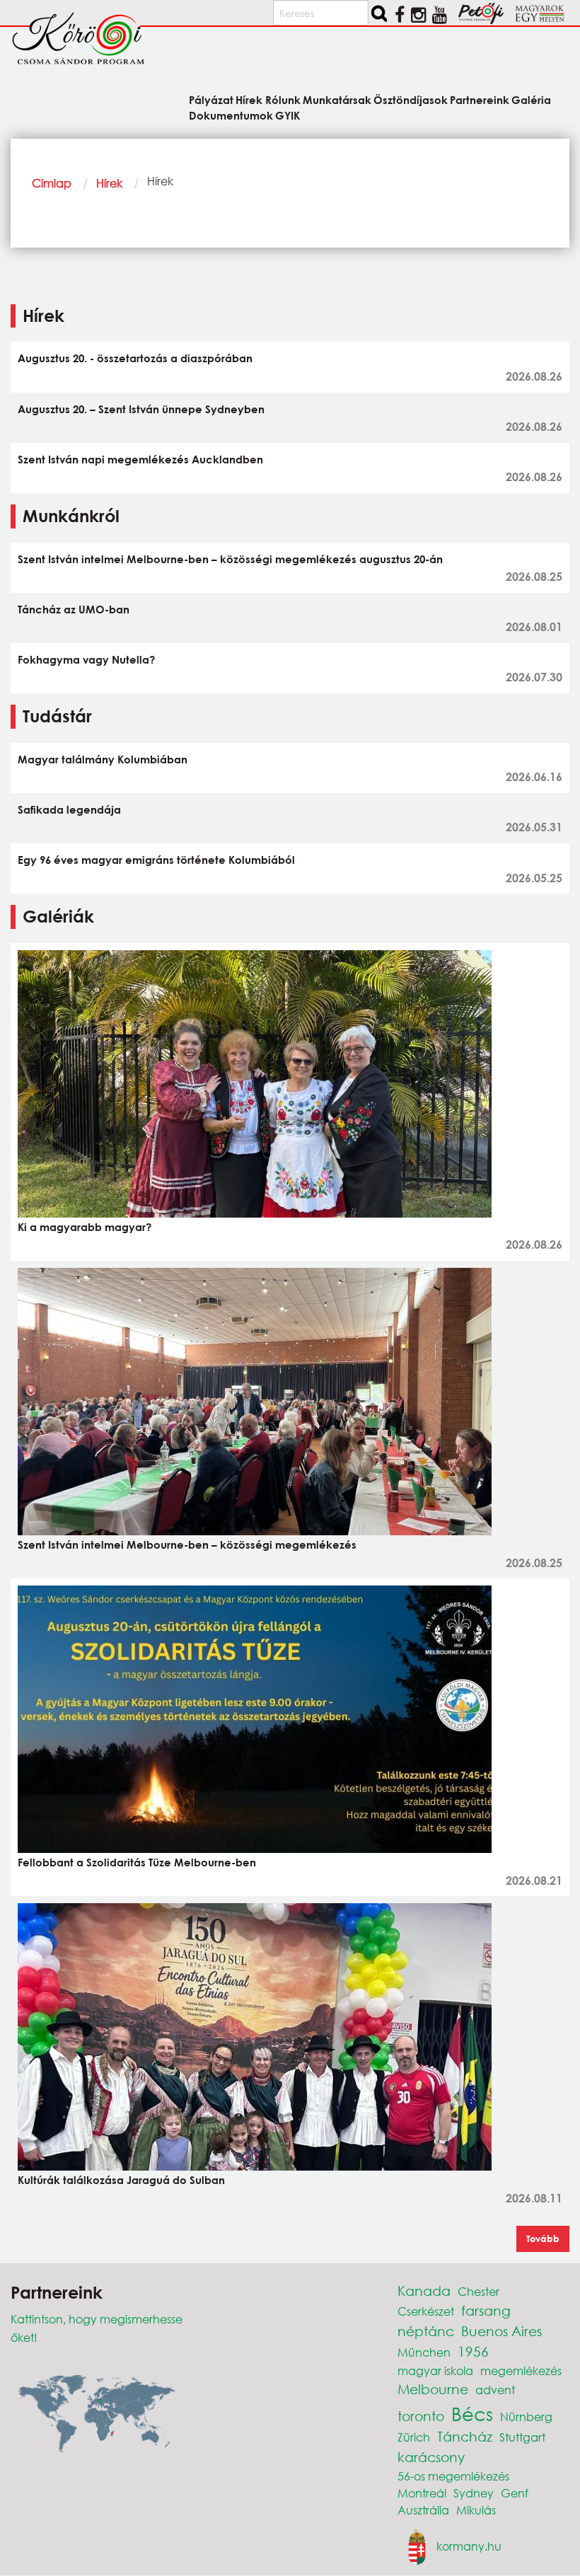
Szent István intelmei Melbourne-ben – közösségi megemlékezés (187, 1544)
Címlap (52, 183)
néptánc (426, 2331)
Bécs (472, 2413)
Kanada (424, 2291)
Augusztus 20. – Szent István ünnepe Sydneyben (141, 409)
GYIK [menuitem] (288, 115)
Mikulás (476, 2510)
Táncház (465, 2436)
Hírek (109, 183)
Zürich (414, 2437)
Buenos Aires (501, 2331)
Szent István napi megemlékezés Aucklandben (140, 459)
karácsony (431, 2457)
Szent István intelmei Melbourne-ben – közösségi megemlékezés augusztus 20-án (230, 559)
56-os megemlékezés (453, 2476)
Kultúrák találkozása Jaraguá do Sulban (121, 2180)
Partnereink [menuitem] (480, 99)
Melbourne (433, 2389)
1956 (473, 2351)
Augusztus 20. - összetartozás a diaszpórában (135, 358)
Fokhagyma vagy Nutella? (86, 659)
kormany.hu (469, 2545)
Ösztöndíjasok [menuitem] (411, 99)
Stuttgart (522, 2437)
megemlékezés (521, 2370)
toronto (421, 2416)
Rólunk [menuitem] (283, 99)
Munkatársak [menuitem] (337, 99)
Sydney (474, 2493)
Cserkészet (426, 2311)
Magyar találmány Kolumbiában (103, 759)
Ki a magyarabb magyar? (85, 1227)
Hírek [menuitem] (249, 99)
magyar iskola (435, 2370)
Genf (515, 2493)
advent (495, 2390)
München (424, 2352)
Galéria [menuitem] (531, 99)
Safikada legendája (69, 809)
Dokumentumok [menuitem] (231, 115)
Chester (478, 2291)
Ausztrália (423, 2510)
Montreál (422, 2493)
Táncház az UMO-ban (74, 609)
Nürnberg (526, 2416)
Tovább (543, 2239)
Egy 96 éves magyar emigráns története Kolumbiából (156, 860)
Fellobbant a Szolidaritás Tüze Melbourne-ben (137, 1862)
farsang (486, 2310)
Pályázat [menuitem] (211, 99)
